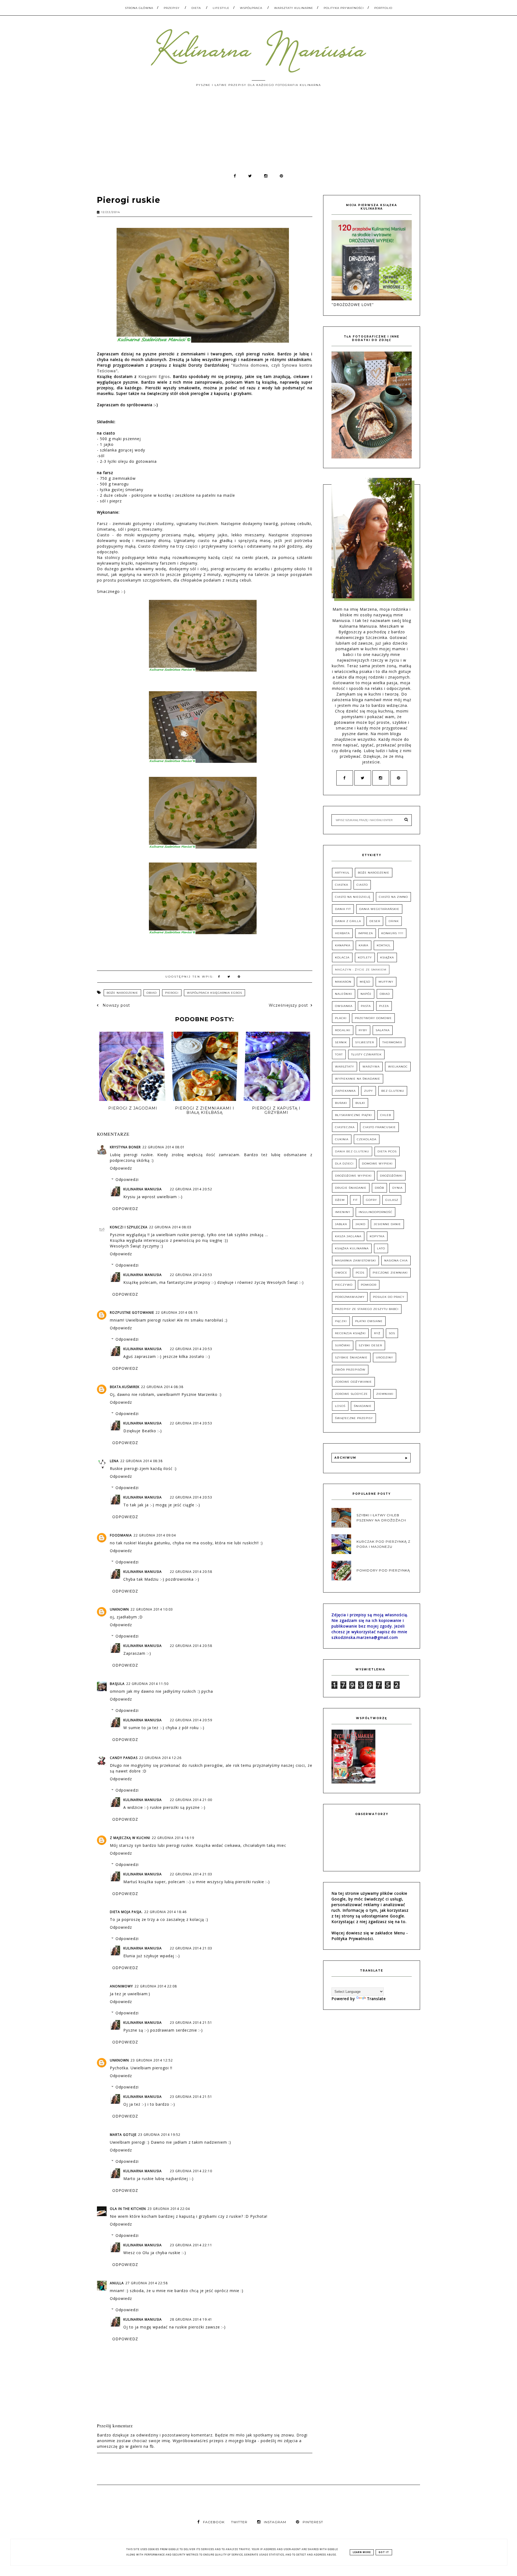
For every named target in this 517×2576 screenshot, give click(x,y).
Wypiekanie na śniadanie (358, 1079)
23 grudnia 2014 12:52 (152, 2060)
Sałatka (383, 1030)
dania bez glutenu (352, 1151)
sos (392, 1333)
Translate (376, 1999)
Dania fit (343, 909)
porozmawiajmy (350, 1297)
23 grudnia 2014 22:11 (191, 2245)
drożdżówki (391, 1176)
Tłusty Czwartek (366, 1054)
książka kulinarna (352, 1248)
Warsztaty (345, 1067)
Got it (384, 2552)
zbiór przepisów (350, 1370)
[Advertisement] (258, 133)
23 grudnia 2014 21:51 (191, 2023)
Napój (366, 994)
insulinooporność (375, 1212)
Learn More (362, 2552)
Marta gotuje (123, 2135)
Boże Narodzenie (122, 993)
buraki (341, 1103)
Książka (387, 957)
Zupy (368, 1091)
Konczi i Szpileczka (129, 1227)
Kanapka (343, 945)
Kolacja (342, 957)
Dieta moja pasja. (126, 1912)
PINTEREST (313, 2522)
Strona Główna (139, 8)
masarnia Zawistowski (355, 1261)
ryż (377, 1333)
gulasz (392, 1200)
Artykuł (342, 873)
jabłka (341, 1224)
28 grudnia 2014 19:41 (191, 2319)
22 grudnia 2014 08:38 (162, 1387)
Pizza (384, 1006)
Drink (394, 921)
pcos (360, 1273)
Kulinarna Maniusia (143, 1189)
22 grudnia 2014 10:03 (152, 1609)
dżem (340, 1200)
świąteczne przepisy (354, 1418)
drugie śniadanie (351, 1188)
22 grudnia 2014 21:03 (191, 1874)
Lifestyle (221, 8)
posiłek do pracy (389, 1297)
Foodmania (121, 1535)
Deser (375, 921)
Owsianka (344, 1006)
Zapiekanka (345, 1091)
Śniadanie (363, 1406)
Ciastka (342, 885)
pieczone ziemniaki (390, 1273)
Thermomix (392, 1042)
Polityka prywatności (344, 8)
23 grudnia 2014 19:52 (159, 2135)
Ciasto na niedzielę (353, 897)
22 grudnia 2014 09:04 (155, 1535)
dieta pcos (387, 1151)
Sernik (341, 1042)
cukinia (342, 1139)
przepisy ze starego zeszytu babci (367, 1309)
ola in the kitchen (128, 2209)
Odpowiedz (121, 1168)
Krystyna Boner (125, 1147)
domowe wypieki (377, 1164)
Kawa (364, 945)
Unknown (119, 1609)
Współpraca (251, 8)
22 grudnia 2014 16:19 (173, 1838)
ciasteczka (345, 1127)
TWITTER (239, 2522)
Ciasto (362, 885)
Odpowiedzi (127, 1179)
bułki (360, 1103)
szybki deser (370, 1345)
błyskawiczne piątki (353, 1115)
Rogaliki (343, 1030)
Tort (339, 1054)
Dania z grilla (348, 921)
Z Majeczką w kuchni (130, 1838)
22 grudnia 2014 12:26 (160, 1758)
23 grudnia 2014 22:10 (191, 2171)
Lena (114, 1461)
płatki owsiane (369, 1321)
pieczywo (344, 1285)
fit (355, 1200)
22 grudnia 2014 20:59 (191, 1720)
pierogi (172, 993)
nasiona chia (396, 1261)
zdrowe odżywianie (353, 1382)
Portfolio (383, 8)
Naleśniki (344, 994)
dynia (397, 1188)
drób (379, 1188)
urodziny (385, 1357)
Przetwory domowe (373, 1018)
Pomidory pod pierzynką (383, 1571)
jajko (360, 1224)
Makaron (343, 982)
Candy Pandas (124, 1758)
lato (381, 1248)
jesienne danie (387, 1224)
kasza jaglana (348, 1236)
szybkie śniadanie (351, 1357)
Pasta (366, 1006)
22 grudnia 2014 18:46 (165, 1912)
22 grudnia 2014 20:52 (191, 1189)
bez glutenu (393, 1091)
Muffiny (386, 982)
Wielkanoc (398, 1067)
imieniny (343, 1212)
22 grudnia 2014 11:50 (147, 1684)
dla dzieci (344, 1164)
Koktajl (384, 945)
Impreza (366, 933)
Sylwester (365, 1042)
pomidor (369, 1285)
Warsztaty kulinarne (294, 8)
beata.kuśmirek (125, 1387)
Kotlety (365, 957)
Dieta (196, 8)
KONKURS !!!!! (392, 933)
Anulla (117, 2283)
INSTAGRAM (275, 2522)
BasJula (117, 1684)
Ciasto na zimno (393, 897)
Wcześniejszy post (288, 1005)
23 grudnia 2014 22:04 (169, 2209)
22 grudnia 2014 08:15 (177, 1313)
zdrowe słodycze (351, 1394)
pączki (341, 1321)
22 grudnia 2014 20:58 (191, 1572)
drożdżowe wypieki (353, 1176)
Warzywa (371, 1067)
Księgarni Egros (154, 376)
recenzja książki (350, 1333)
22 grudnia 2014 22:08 (156, 1986)
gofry (371, 1200)
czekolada (367, 1139)
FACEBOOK (214, 2522)
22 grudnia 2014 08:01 (164, 1147)
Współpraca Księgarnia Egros (214, 993)
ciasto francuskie (379, 1127)
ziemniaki (385, 1394)
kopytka (377, 1236)
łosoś (340, 1406)
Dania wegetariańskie (379, 909)
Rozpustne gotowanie (132, 1313)
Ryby (363, 1030)
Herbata (342, 933)
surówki (343, 1345)
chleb (386, 1115)
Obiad (152, 993)
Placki (341, 1018)
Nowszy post (116, 1005)
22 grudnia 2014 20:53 (191, 1275)
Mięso (365, 982)
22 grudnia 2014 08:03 (170, 1227)
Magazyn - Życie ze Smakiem (361, 970)
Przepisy (172, 8)
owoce (341, 1273)
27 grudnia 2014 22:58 (147, 2283)
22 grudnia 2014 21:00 (191, 1800)
